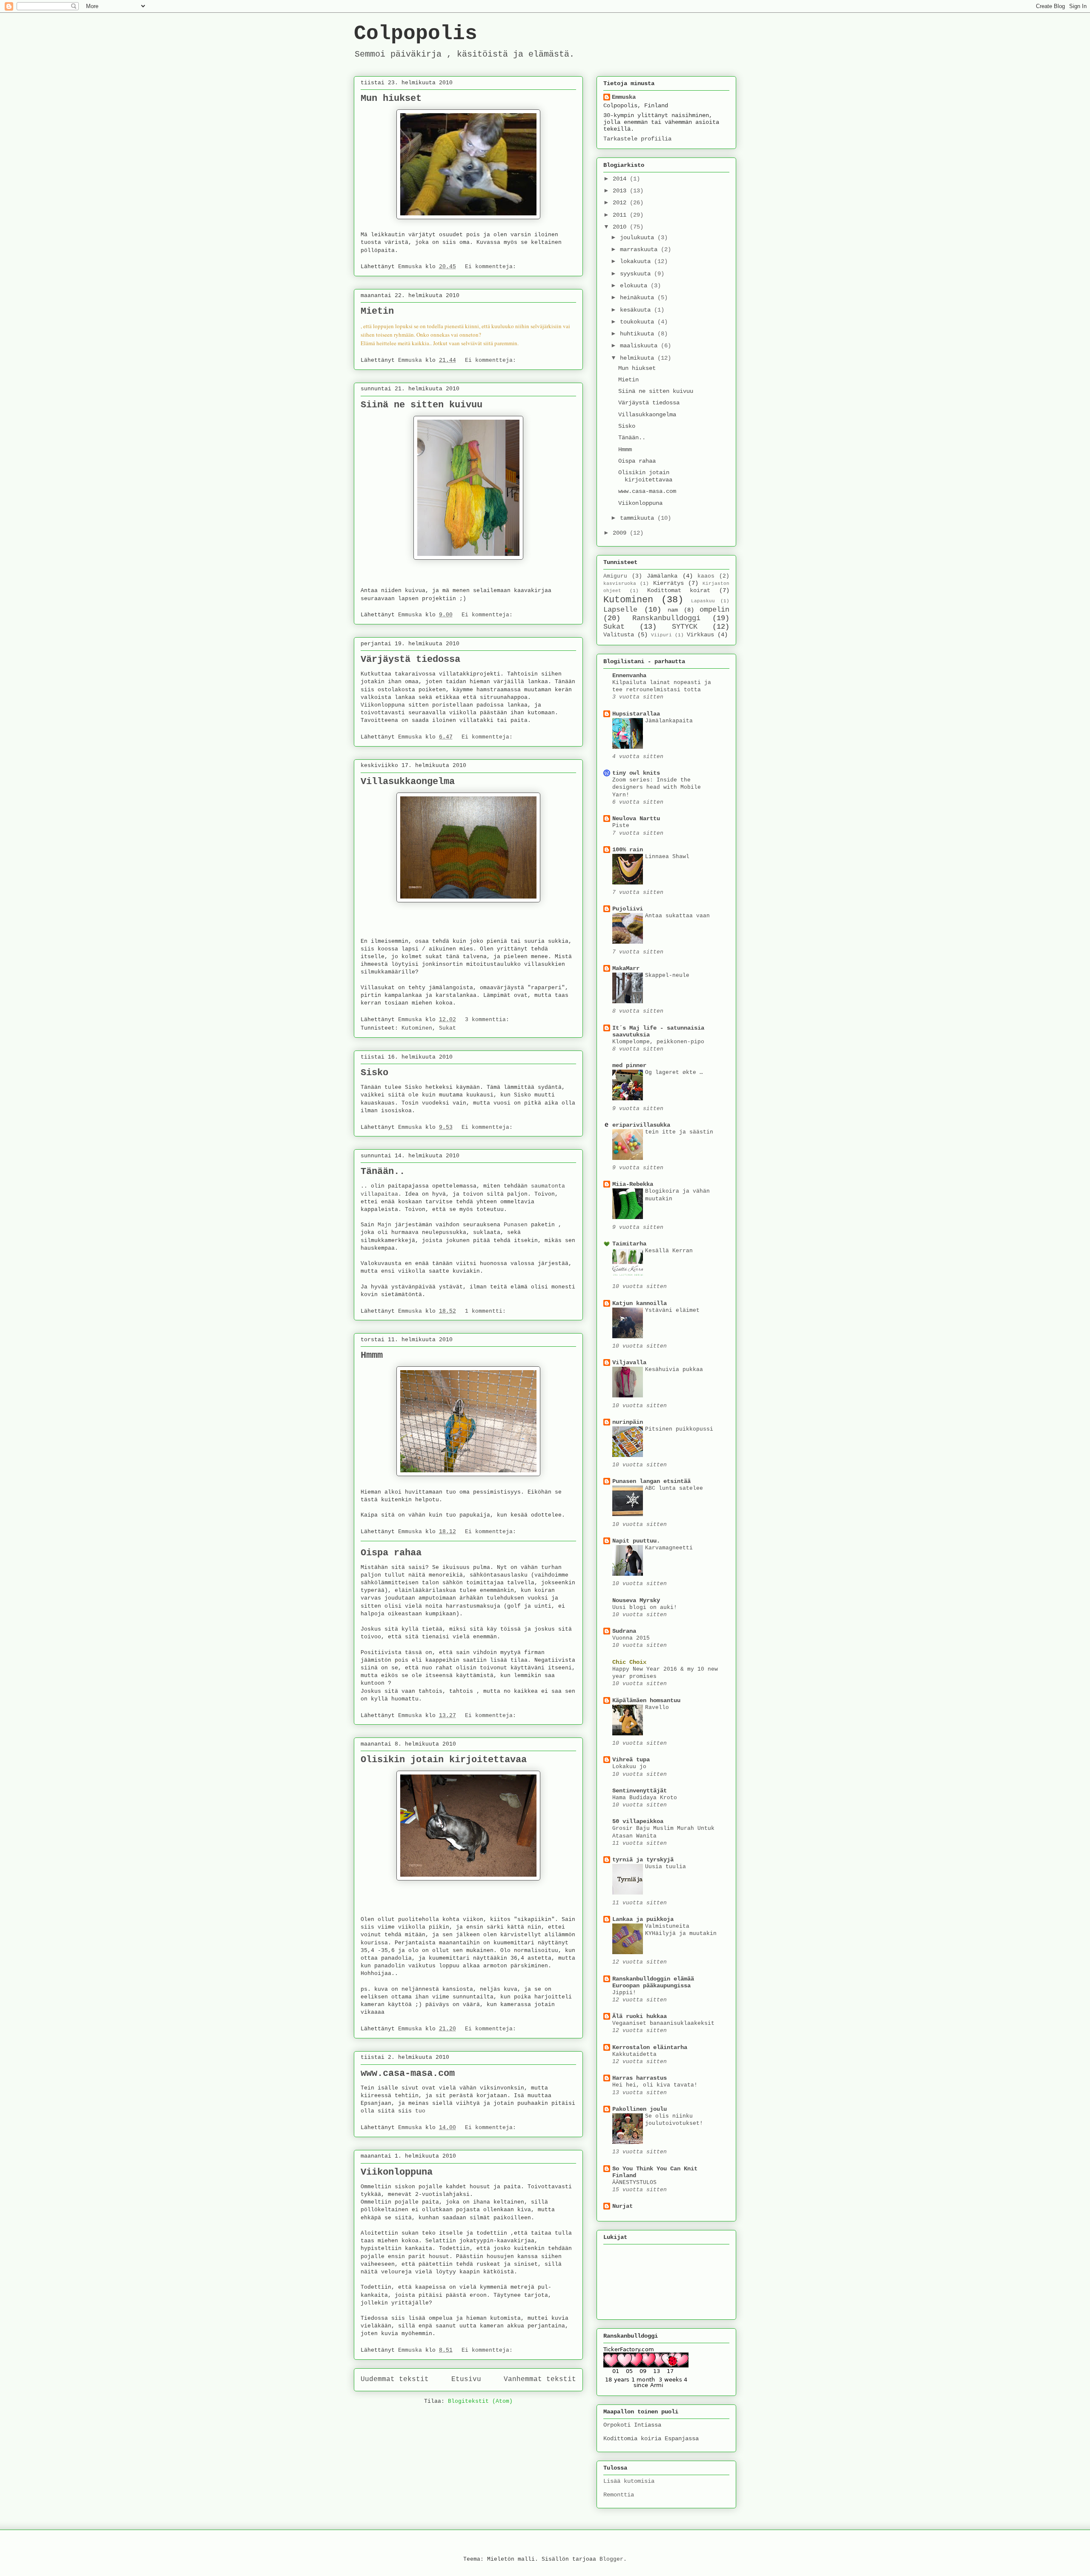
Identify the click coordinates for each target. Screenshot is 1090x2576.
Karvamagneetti (669, 1548)
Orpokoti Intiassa (632, 2425)
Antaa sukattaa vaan (677, 916)
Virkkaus (700, 635)
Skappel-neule (667, 975)
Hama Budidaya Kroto (645, 1798)
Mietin (377, 311)
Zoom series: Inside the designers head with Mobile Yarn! (657, 787)
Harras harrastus (640, 2078)
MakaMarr (626, 968)
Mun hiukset (391, 99)
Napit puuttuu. (636, 1541)
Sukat (447, 1028)
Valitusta (619, 635)
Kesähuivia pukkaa (674, 1370)
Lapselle (620, 610)
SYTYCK (685, 627)
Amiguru (615, 576)
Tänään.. (383, 1172)
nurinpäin (628, 1422)
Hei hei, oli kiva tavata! (655, 2085)
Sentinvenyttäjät (640, 1791)
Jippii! (624, 1993)
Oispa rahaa (391, 1553)
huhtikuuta (639, 334)
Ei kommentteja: (492, 267)
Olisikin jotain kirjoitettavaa (444, 1760)
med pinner (629, 1065)
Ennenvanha (629, 675)
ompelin (714, 610)
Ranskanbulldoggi (666, 618)
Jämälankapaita (669, 721)
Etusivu (466, 2379)
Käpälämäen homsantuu (646, 1700)
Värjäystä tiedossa (410, 660)
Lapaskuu (703, 601)
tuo (420, 2111)
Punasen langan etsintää (651, 1481)
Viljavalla (629, 1362)
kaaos (706, 576)
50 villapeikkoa (638, 1821)
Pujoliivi (628, 909)
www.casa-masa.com (408, 2074)
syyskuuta (637, 274)
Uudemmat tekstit (395, 2379)
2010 (621, 227)
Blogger (611, 2559)
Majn (384, 1225)
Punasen (516, 1225)
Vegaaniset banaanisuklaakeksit (663, 2023)
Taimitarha (629, 1244)
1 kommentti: (487, 1311)
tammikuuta (639, 518)
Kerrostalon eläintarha (650, 2047)
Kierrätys (668, 583)
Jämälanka (662, 576)
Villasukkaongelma (408, 782)
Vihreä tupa (631, 1760)
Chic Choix (629, 1662)
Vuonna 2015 (631, 1638)
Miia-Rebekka (633, 1184)
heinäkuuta (639, 298)
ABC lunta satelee (674, 1488)
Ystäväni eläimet (672, 1310)
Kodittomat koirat (679, 590)
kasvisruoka (620, 584)
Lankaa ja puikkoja (643, 1919)
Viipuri (661, 635)
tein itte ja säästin (679, 1132)
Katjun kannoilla (640, 1303)
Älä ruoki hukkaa (640, 2016)
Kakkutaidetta (634, 2054)
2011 (621, 215)
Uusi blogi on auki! (645, 1607)
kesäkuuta (637, 310)
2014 (621, 179)
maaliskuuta (640, 346)
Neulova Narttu (636, 819)
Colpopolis (416, 34)
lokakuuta (637, 261)
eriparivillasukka (641, 1125)
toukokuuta (639, 322)
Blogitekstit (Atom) (480, 2401)
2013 (621, 191)
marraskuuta (640, 249)
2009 (621, 533)
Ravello (657, 1707)
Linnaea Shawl (667, 857)
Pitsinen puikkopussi (679, 1429)
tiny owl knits (636, 773)
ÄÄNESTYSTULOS (634, 2182)
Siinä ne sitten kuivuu (422, 405)
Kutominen (417, 1028)
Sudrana (624, 1631)
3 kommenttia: (489, 1020)
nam (673, 610)
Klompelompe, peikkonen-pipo (658, 1042)
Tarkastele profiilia (637, 139)
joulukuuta (639, 238)
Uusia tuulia (665, 1867)
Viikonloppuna (397, 2172)
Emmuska (624, 97)
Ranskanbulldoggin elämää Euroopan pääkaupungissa (653, 1982)
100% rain (628, 850)
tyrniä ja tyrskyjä (643, 1860)
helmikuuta (639, 358)
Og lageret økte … (674, 1072)
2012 (621, 203)
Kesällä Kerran (669, 1251)
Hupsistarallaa (636, 714)
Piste (621, 826)
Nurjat (622, 2206)
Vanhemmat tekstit (540, 2379)
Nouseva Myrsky (636, 1600)
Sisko (374, 1073)
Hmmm (372, 1355)
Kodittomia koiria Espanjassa (651, 2439)
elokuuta (635, 286)
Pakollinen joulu (640, 2109)
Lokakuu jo (629, 1767)
